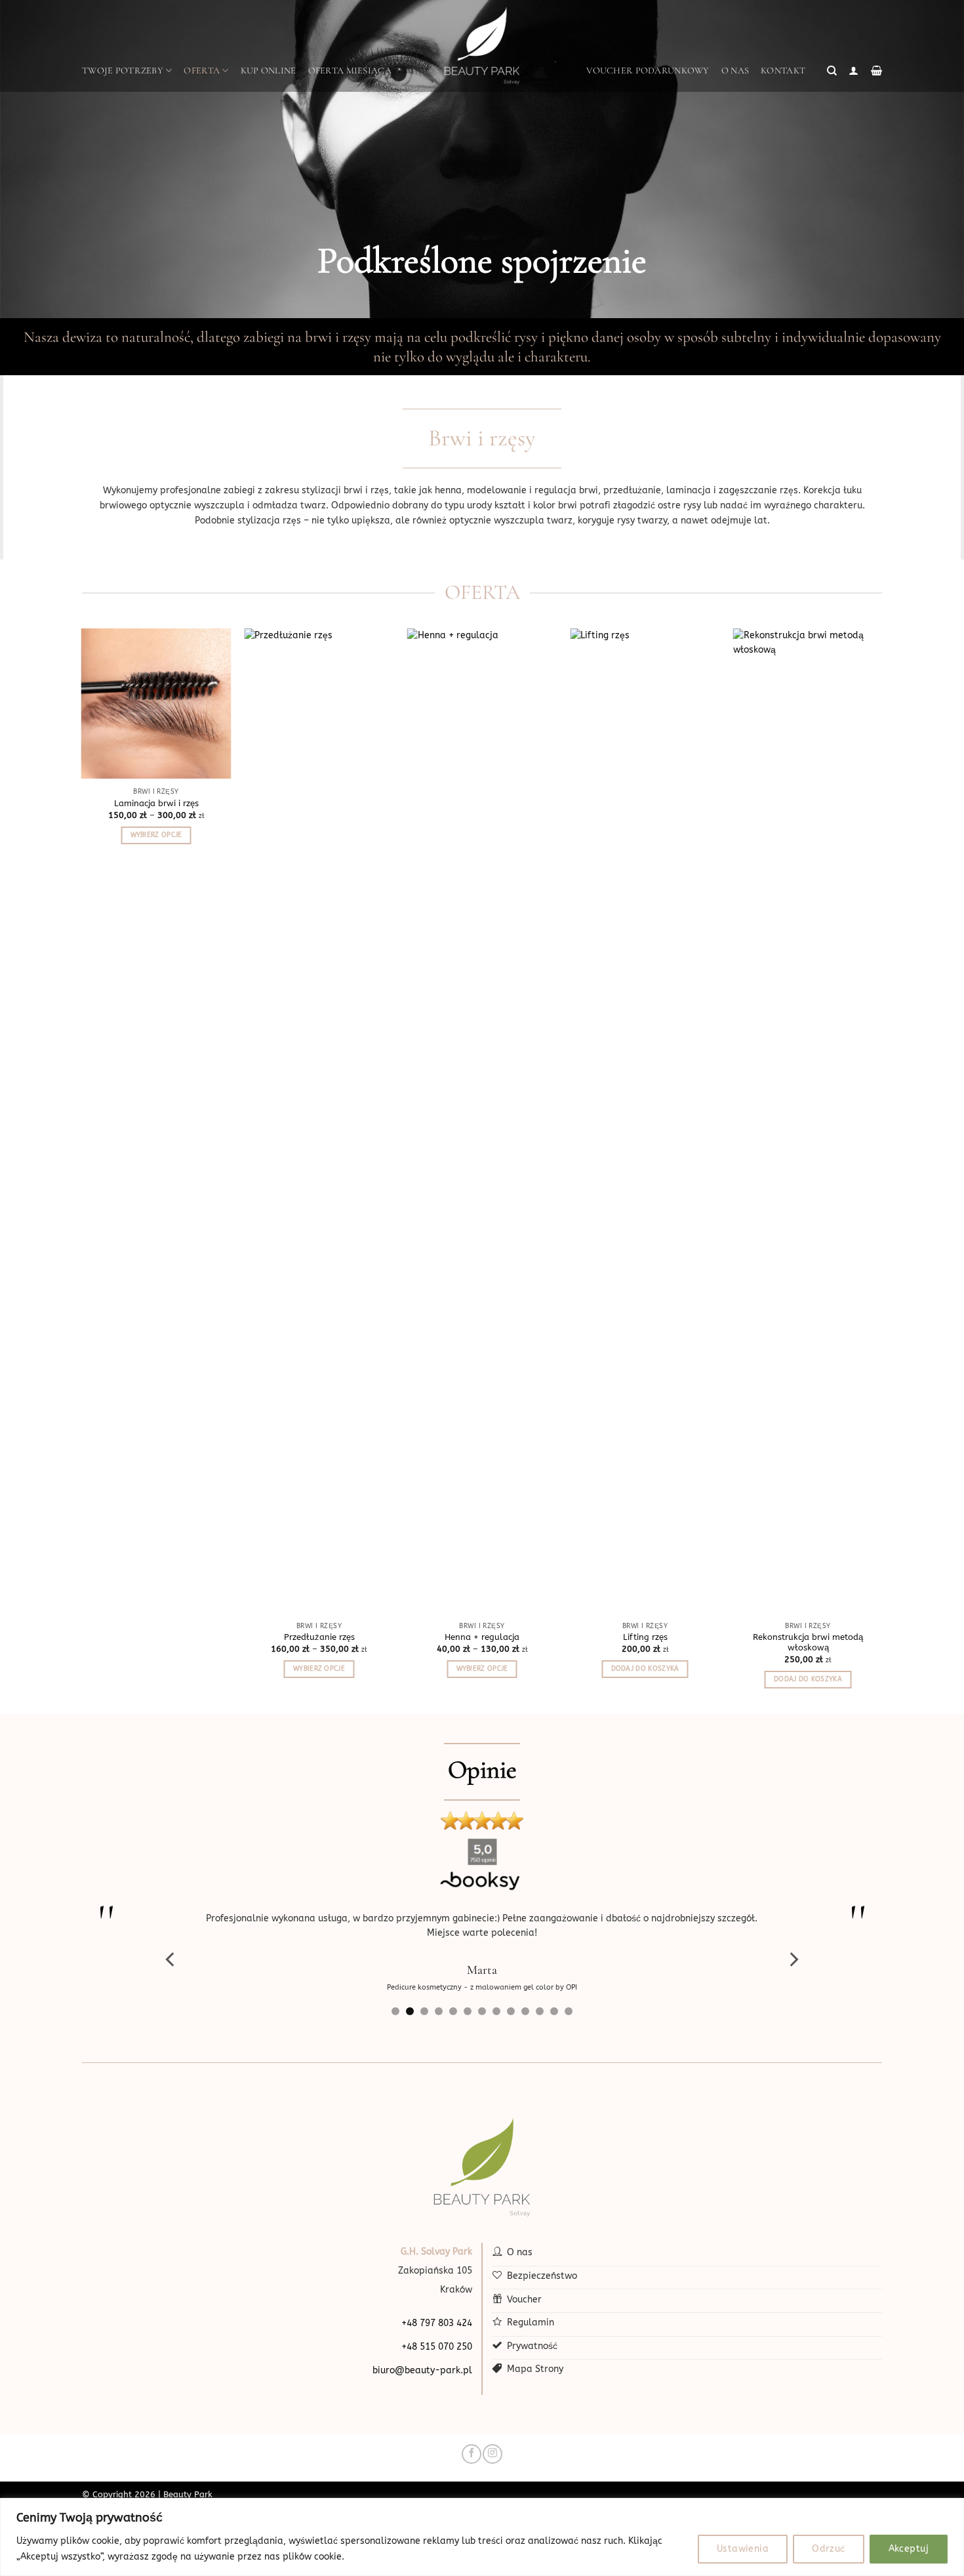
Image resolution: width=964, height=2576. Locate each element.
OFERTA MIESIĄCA (350, 71)
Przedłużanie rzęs (319, 1637)
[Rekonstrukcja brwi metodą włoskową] (808, 1120)
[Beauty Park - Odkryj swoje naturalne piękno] (482, 46)
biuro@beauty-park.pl (422, 2370)
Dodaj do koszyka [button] (645, 1669)
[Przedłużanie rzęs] (319, 1120)
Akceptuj (909, 2549)
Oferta (202, 71)
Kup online (269, 71)
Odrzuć (829, 2549)
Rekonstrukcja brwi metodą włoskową (808, 1643)
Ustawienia (743, 2549)
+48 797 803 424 (437, 2323)
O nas (735, 71)
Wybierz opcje (156, 835)
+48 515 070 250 (437, 2347)
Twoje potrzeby (123, 71)
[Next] (793, 1959)
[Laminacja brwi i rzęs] (156, 704)
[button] (832, 71)
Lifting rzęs (645, 1637)
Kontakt (783, 71)
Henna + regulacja (482, 1637)
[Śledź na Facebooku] (471, 2454)
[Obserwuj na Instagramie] (492, 2454)
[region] (482, 2537)
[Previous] (171, 1959)
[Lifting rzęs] (645, 1120)
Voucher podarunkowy (648, 71)
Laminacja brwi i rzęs (156, 803)
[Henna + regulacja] (482, 1120)
